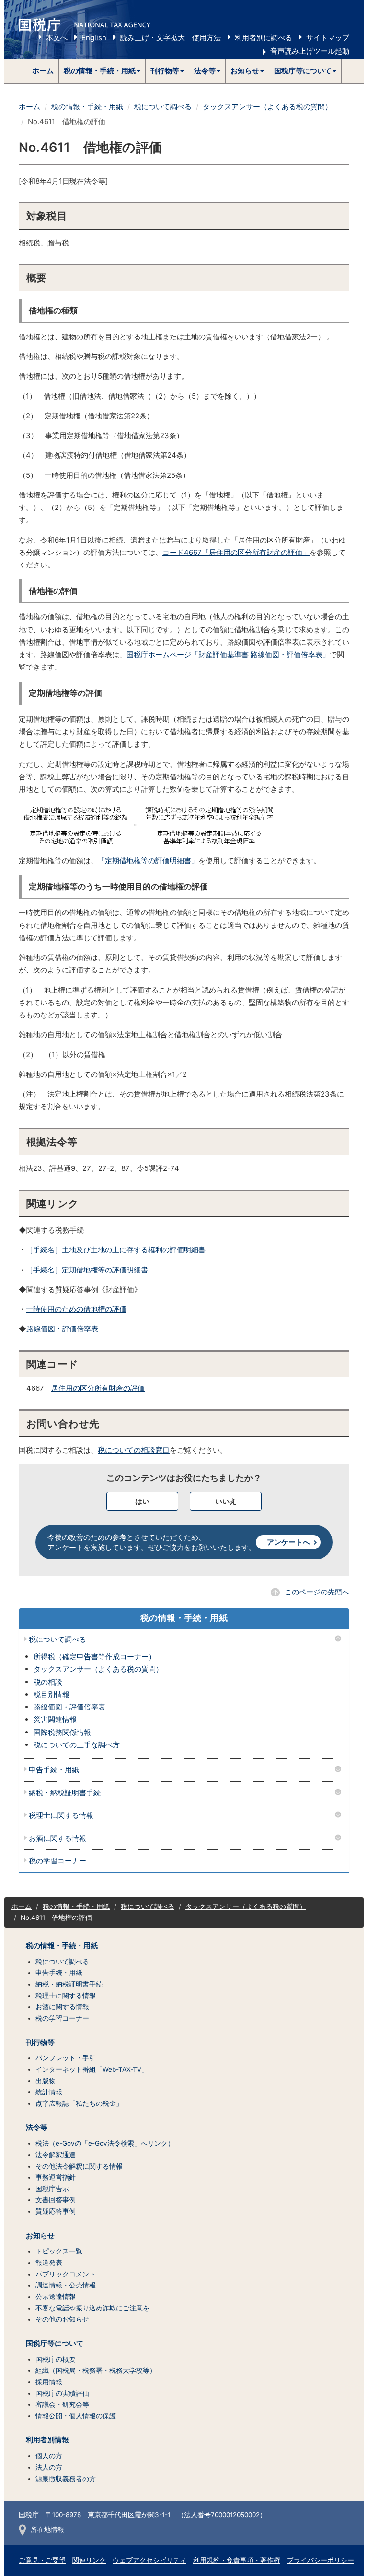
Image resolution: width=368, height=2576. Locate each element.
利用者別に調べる (264, 38)
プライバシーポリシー (321, 2560)
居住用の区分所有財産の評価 (98, 1388)
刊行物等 (40, 2043)
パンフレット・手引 (66, 2058)
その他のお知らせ (62, 2319)
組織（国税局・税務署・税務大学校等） (96, 2370)
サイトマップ (328, 38)
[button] (102, 71)
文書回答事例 (56, 2200)
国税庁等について (55, 2344)
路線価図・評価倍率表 (62, 1329)
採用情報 (49, 2382)
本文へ (57, 38)
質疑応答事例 (56, 2211)
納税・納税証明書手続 (65, 1793)
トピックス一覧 (59, 2251)
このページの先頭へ (317, 1592)
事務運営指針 (56, 2177)
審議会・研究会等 (62, 2404)
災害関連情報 (55, 1719)
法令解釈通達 (56, 2155)
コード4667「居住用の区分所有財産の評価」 (236, 552)
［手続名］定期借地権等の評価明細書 (87, 1270)
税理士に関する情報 (61, 1816)
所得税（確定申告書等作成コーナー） (95, 1657)
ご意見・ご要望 (42, 2560)
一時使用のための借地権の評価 (76, 1309)
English (94, 38)
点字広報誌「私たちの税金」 (79, 2103)
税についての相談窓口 (134, 1450)
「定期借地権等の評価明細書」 (148, 861)
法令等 (37, 2127)
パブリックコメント (66, 2274)
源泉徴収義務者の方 (66, 2479)
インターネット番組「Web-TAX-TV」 (92, 2069)
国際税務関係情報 (62, 1732)
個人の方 (49, 2456)
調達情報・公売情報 (66, 2285)
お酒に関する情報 (57, 1839)
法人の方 (49, 2467)
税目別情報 (52, 1694)
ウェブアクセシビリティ (149, 2560)
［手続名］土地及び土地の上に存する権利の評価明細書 (116, 1250)
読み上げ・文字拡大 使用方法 (171, 38)
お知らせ (40, 2236)
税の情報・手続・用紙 (87, 107)
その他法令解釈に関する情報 (79, 2166)
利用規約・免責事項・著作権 (237, 2560)
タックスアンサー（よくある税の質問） (267, 107)
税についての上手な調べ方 (77, 1745)
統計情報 (49, 2092)
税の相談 (48, 1682)
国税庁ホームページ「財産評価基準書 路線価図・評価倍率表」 (228, 654)
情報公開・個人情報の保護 (76, 2416)
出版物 (46, 2081)
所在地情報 (47, 2530)
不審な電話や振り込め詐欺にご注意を (92, 2308)
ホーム (43, 71)
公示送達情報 (56, 2297)
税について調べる (163, 107)
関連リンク (89, 2560)
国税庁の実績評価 (62, 2393)
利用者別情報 (47, 2440)
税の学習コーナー (57, 1861)
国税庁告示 (52, 2189)
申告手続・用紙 (54, 1770)
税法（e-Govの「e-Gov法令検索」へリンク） (105, 2143)
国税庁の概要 (56, 2359)
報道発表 (49, 2263)
